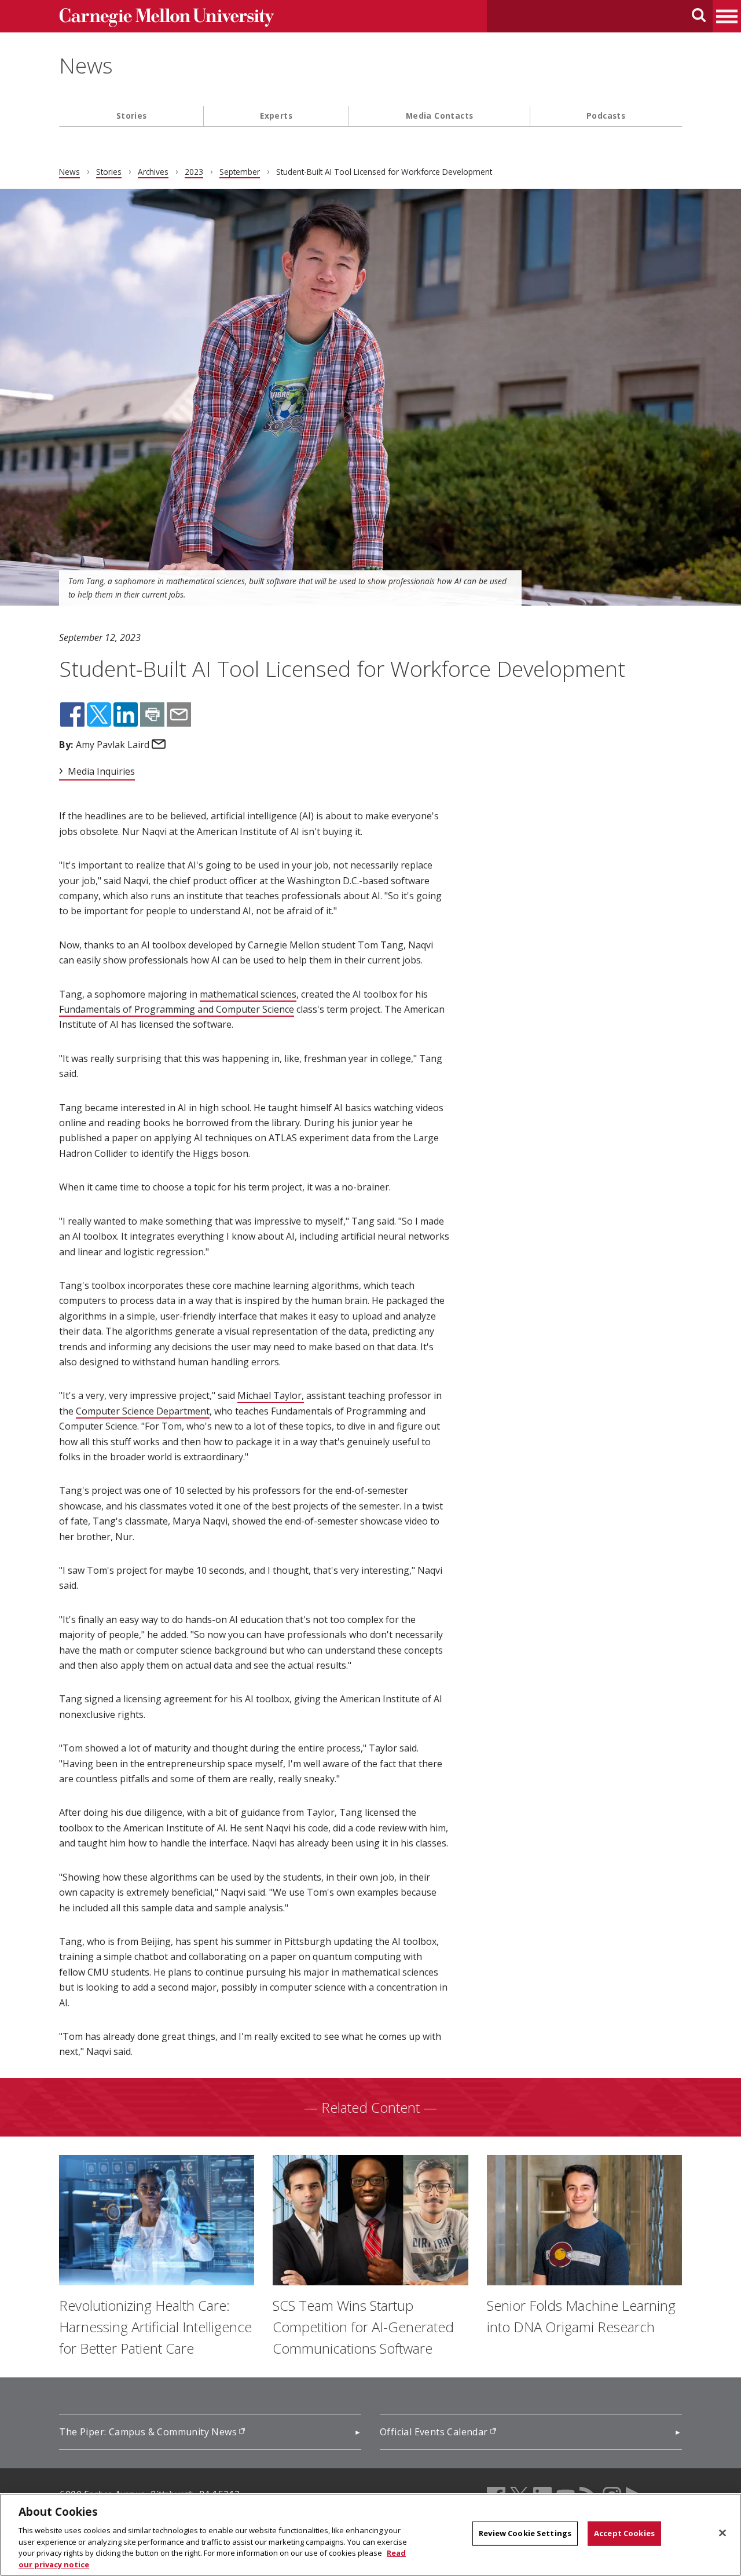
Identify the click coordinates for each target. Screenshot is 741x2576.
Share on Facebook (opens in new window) (72, 714)
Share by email (179, 714)
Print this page (152, 714)
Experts (276, 116)
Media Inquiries (101, 771)
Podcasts (606, 116)
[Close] (722, 2533)
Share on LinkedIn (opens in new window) (126, 714)
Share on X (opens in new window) (99, 714)
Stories (132, 116)
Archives (153, 172)
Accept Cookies (624, 2533)
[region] (370, 2535)
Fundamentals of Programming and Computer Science (177, 1009)
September (240, 172)
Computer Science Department (143, 1411)
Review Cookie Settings (525, 2533)
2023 (194, 172)
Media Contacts (440, 116)
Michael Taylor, (271, 1395)
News (86, 65)
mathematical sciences (248, 994)
